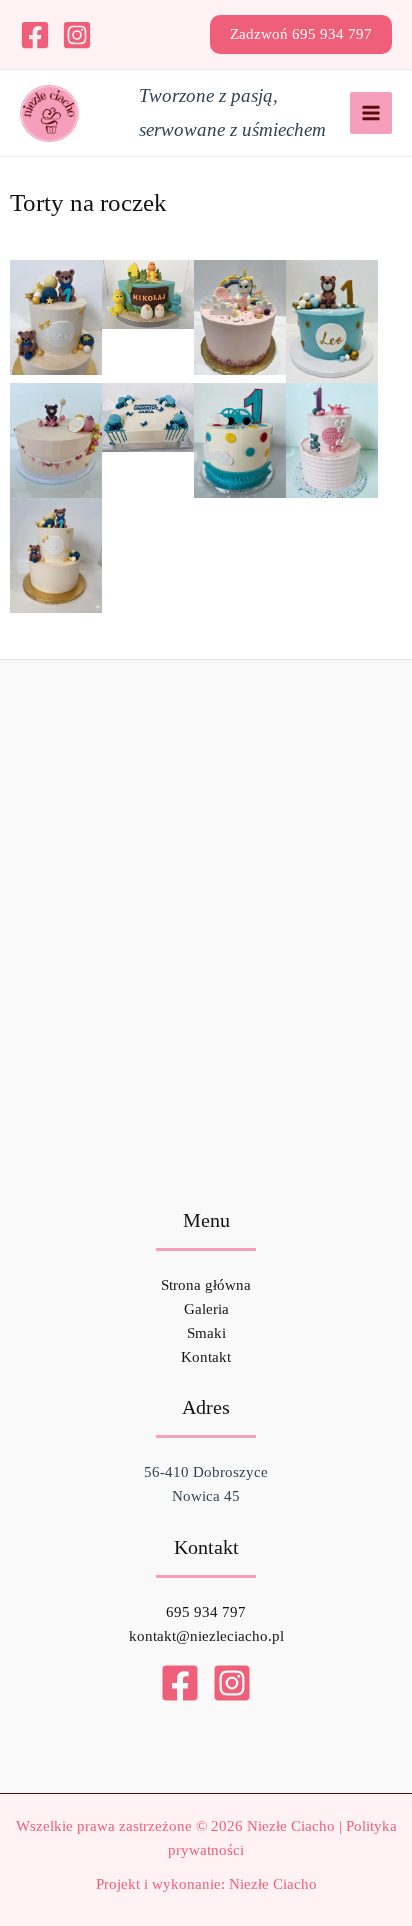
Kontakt (206, 1357)
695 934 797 (206, 1612)
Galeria (206, 1309)
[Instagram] (77, 35)
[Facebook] (35, 35)
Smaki (206, 1333)
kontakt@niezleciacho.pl (206, 1636)
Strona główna (206, 1285)
